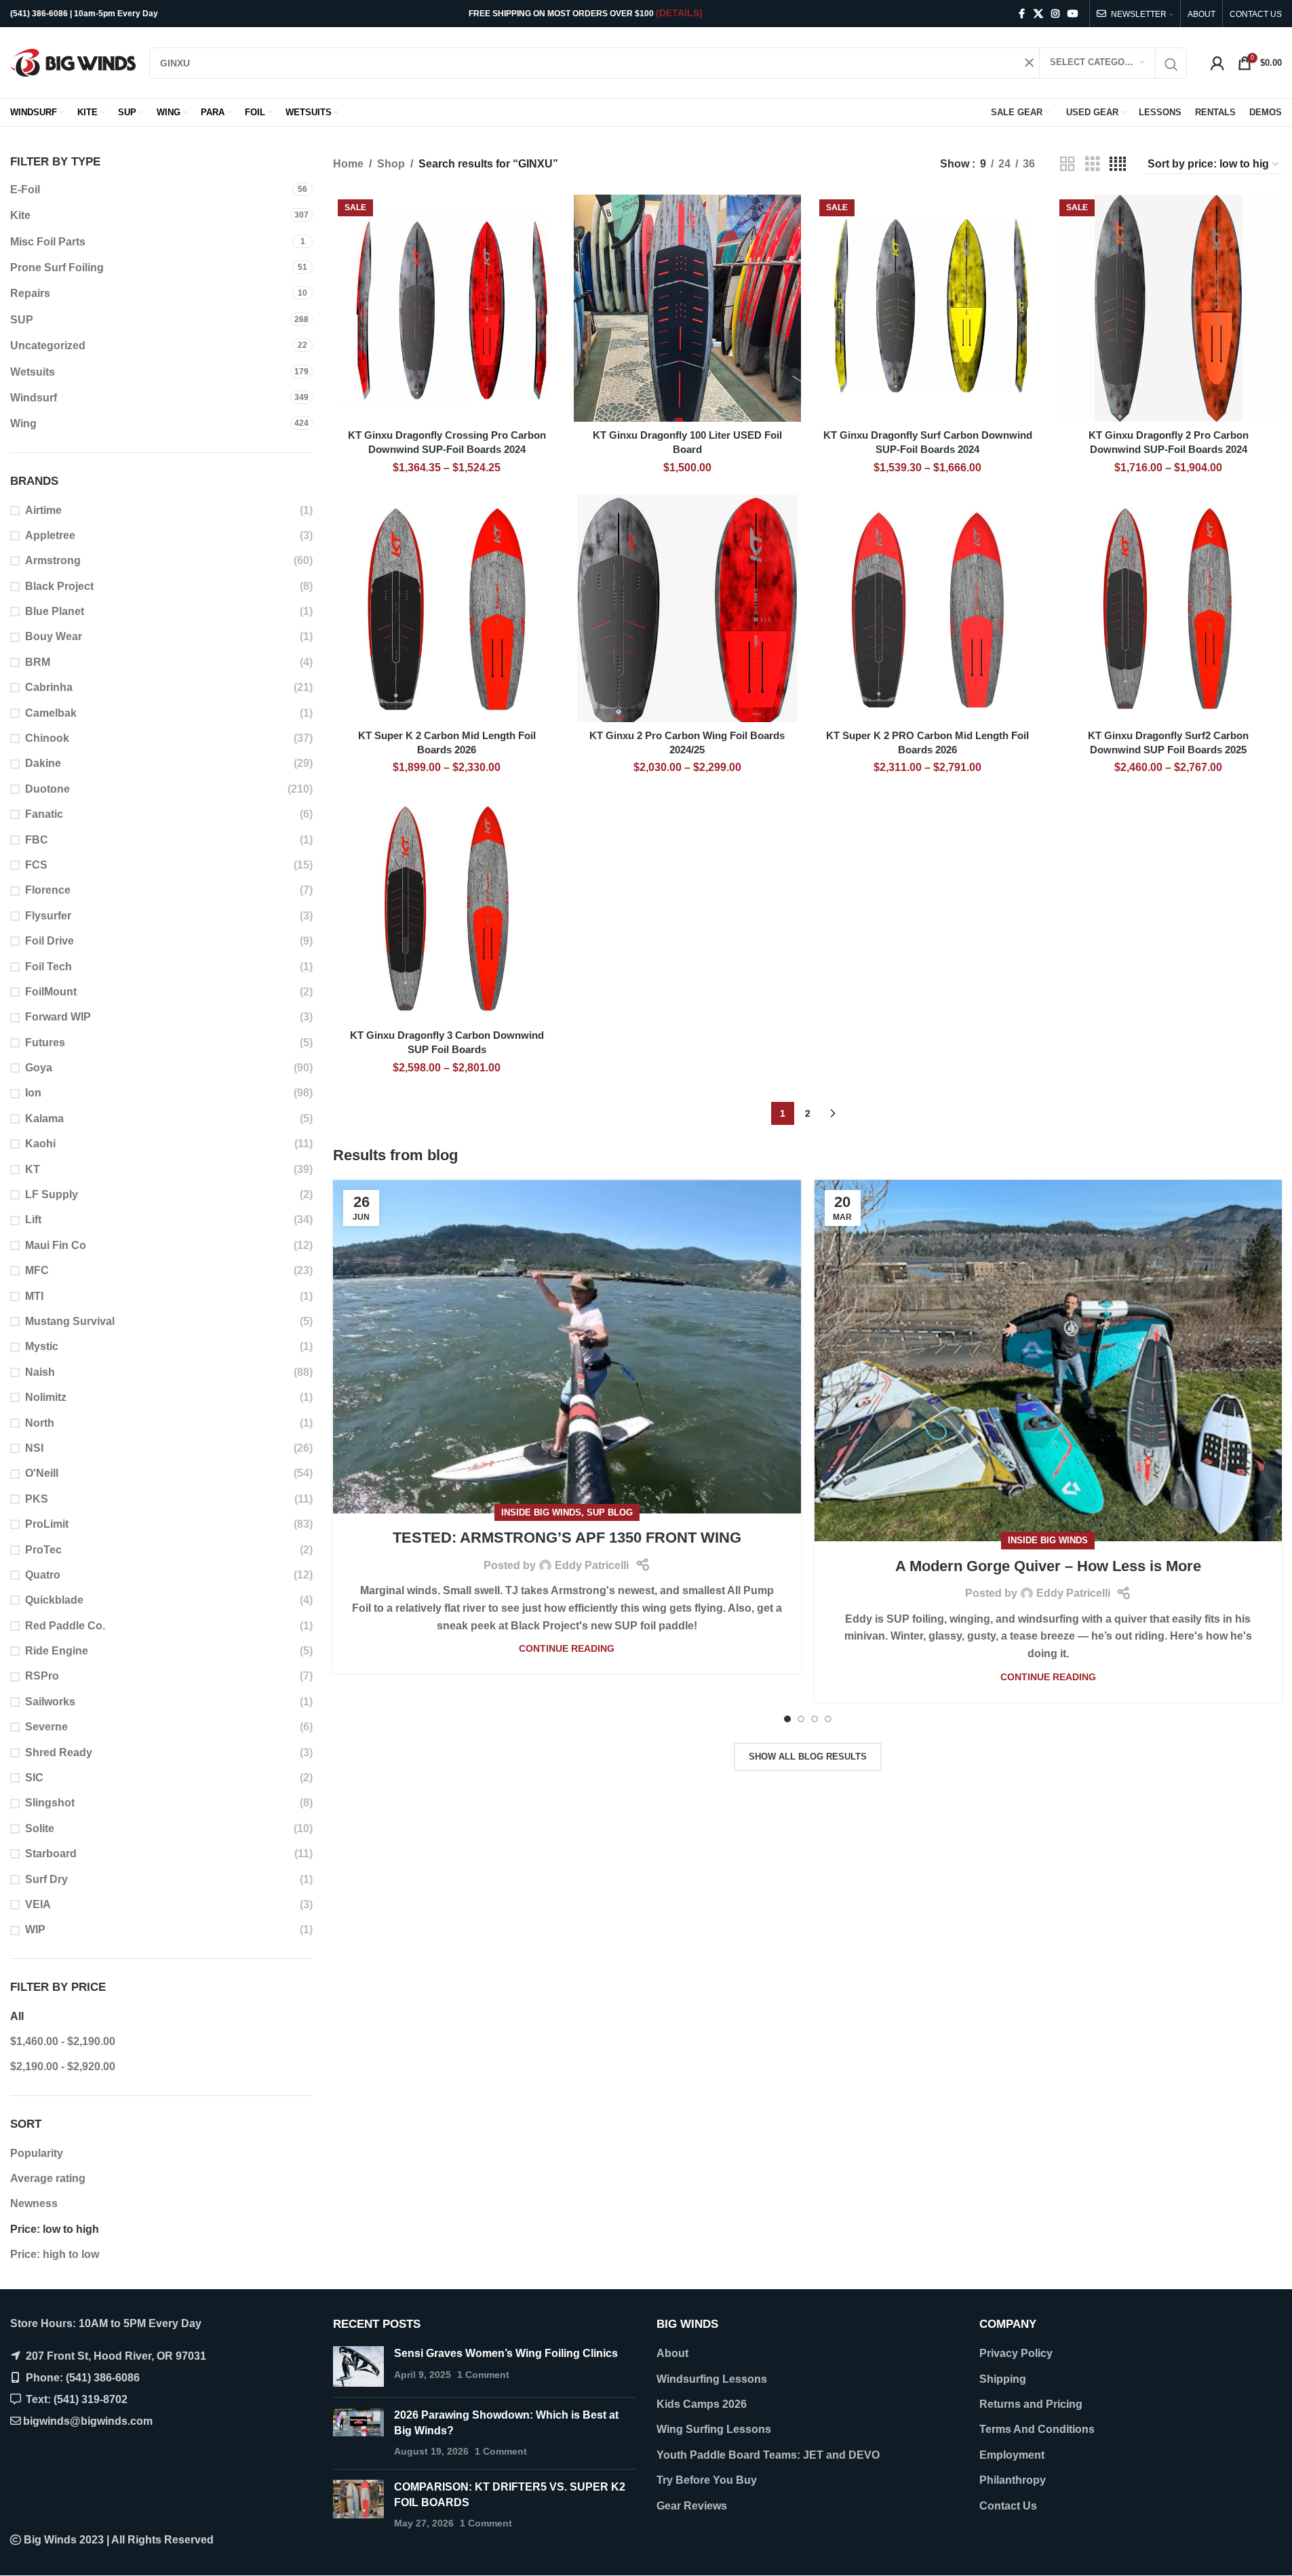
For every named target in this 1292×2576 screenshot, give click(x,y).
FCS (36, 865)
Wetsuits (33, 372)
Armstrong (53, 560)
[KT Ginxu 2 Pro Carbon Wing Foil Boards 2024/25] (687, 609)
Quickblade (54, 1600)
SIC (34, 1778)
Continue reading (567, 1648)
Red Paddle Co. (65, 1626)
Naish (40, 1372)
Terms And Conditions (1037, 2429)
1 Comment (483, 2375)
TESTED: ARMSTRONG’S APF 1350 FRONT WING (567, 1538)
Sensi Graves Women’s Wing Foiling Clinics (506, 2353)
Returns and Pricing (1031, 2404)
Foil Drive (50, 941)
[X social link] (1038, 14)
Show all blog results (808, 1757)
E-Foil (25, 190)
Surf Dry (46, 1879)
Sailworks (50, 1702)
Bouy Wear (54, 636)
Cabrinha (49, 687)
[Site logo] (73, 62)
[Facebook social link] (1021, 14)
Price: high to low (55, 2254)
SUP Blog (610, 1512)
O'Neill (42, 1473)
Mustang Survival (70, 1321)
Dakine (43, 763)
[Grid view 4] (1118, 164)
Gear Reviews (692, 2506)
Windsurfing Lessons (712, 2379)
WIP (35, 1929)
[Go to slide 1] (787, 1719)
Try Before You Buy (707, 2480)
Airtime (43, 510)
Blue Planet (55, 611)
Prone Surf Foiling (57, 267)
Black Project (59, 586)
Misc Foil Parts (48, 242)
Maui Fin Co (56, 1245)
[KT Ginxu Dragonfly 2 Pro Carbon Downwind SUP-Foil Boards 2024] (1168, 308)
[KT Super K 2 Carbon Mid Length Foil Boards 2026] (447, 609)
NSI (34, 1448)
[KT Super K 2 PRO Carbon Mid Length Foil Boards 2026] (928, 609)
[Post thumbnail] (358, 2366)
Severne (46, 1727)
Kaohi (40, 1144)
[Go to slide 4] (828, 1719)
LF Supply (52, 1194)
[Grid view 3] (1093, 164)
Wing (23, 423)
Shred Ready (59, 1752)
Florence (48, 890)
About (672, 2353)
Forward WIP (58, 1017)
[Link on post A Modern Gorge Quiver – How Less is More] (1048, 1361)
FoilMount (51, 992)
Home (348, 164)
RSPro (42, 1676)
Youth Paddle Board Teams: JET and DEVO (768, 2455)
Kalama (44, 1118)
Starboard (51, 1854)
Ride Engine (57, 1651)
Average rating (48, 2178)
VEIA (38, 1904)
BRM (38, 662)
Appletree (50, 535)
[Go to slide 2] (801, 1719)
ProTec (43, 1550)
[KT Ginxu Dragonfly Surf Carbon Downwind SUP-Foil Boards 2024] (928, 308)
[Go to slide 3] (815, 1719)
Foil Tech (48, 967)
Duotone (47, 789)
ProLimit (47, 1524)
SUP (22, 320)
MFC (37, 1270)
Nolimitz (46, 1397)
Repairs (30, 293)
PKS (37, 1499)
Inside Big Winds (541, 1512)
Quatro (43, 1575)
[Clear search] (1029, 63)
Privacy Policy (1016, 2353)
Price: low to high (55, 2229)
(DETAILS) (679, 13)
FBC (37, 840)
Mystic (42, 1346)
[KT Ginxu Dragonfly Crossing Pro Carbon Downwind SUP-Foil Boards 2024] (447, 308)
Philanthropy (1013, 2480)
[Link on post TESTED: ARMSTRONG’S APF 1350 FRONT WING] (567, 1347)
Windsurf (34, 398)
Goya (39, 1068)
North (40, 1423)
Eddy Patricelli (592, 1565)
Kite (20, 215)
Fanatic (44, 814)
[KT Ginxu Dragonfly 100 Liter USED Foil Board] (687, 308)
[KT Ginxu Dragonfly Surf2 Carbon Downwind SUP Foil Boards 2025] (1168, 609)
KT (33, 1169)
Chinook (47, 738)
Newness (34, 2203)
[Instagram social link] (1055, 14)
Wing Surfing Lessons (714, 2429)
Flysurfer (48, 916)
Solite (40, 1828)
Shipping (1003, 2379)
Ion (33, 1093)
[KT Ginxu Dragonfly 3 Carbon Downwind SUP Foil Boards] (447, 909)
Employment (1012, 2455)
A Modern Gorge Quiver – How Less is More (1048, 1566)
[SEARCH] (1171, 65)
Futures (45, 1043)
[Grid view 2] (1068, 164)
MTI (34, 1296)
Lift (33, 1220)
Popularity (37, 2153)
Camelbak (51, 713)
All (17, 2016)
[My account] (1217, 63)
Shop (391, 164)
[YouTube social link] (1073, 14)
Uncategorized (48, 345)
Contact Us (1008, 2506)
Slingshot (50, 1803)
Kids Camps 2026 (702, 2404)
